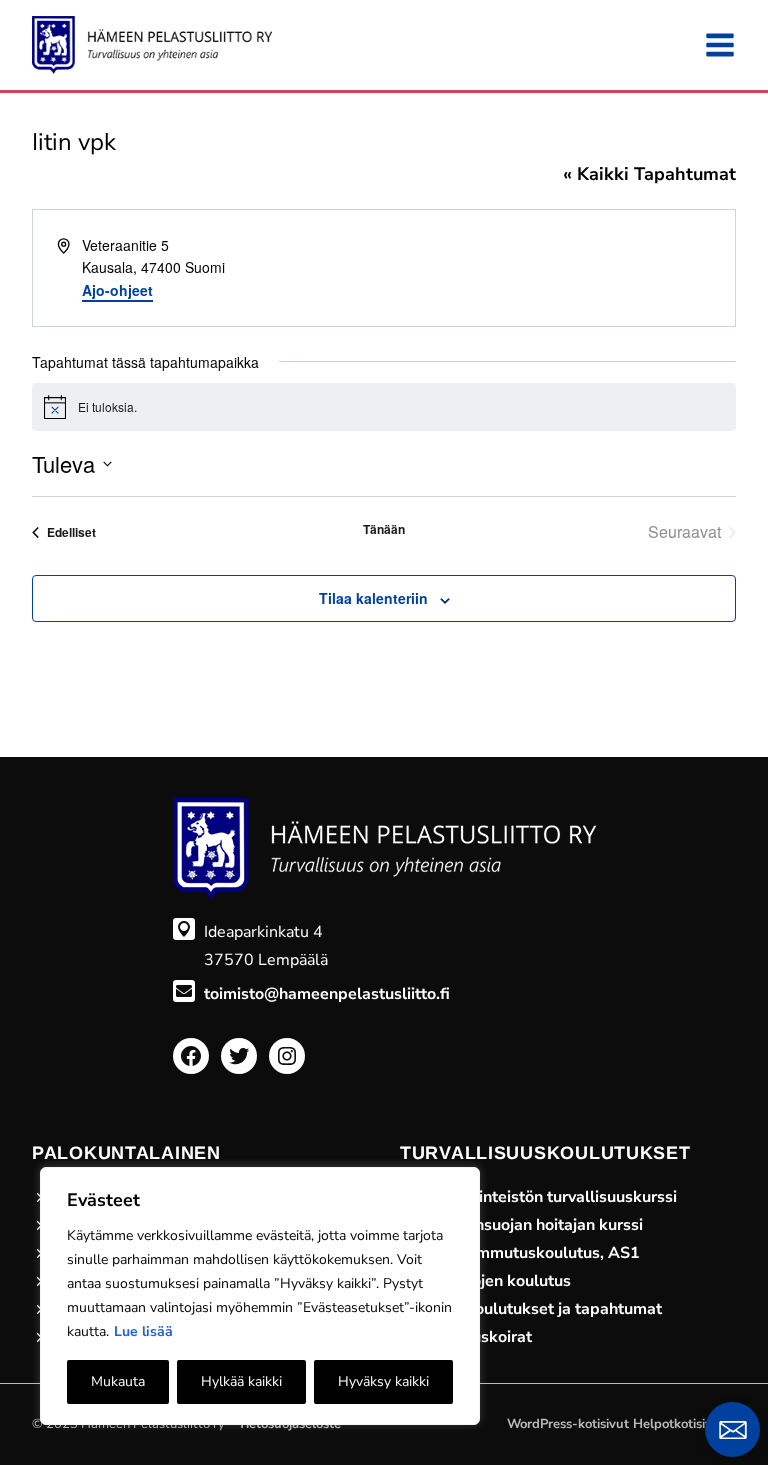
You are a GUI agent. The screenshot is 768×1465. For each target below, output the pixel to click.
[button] (732, 1429)
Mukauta (118, 1381)
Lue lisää (143, 1331)
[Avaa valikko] (720, 45)
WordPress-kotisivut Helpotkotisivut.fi (621, 1424)
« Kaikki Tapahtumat (649, 174)
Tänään (384, 529)
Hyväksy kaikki (383, 1381)
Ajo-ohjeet (117, 290)
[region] (260, 1296)
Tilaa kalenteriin (373, 598)
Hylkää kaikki (241, 1381)
